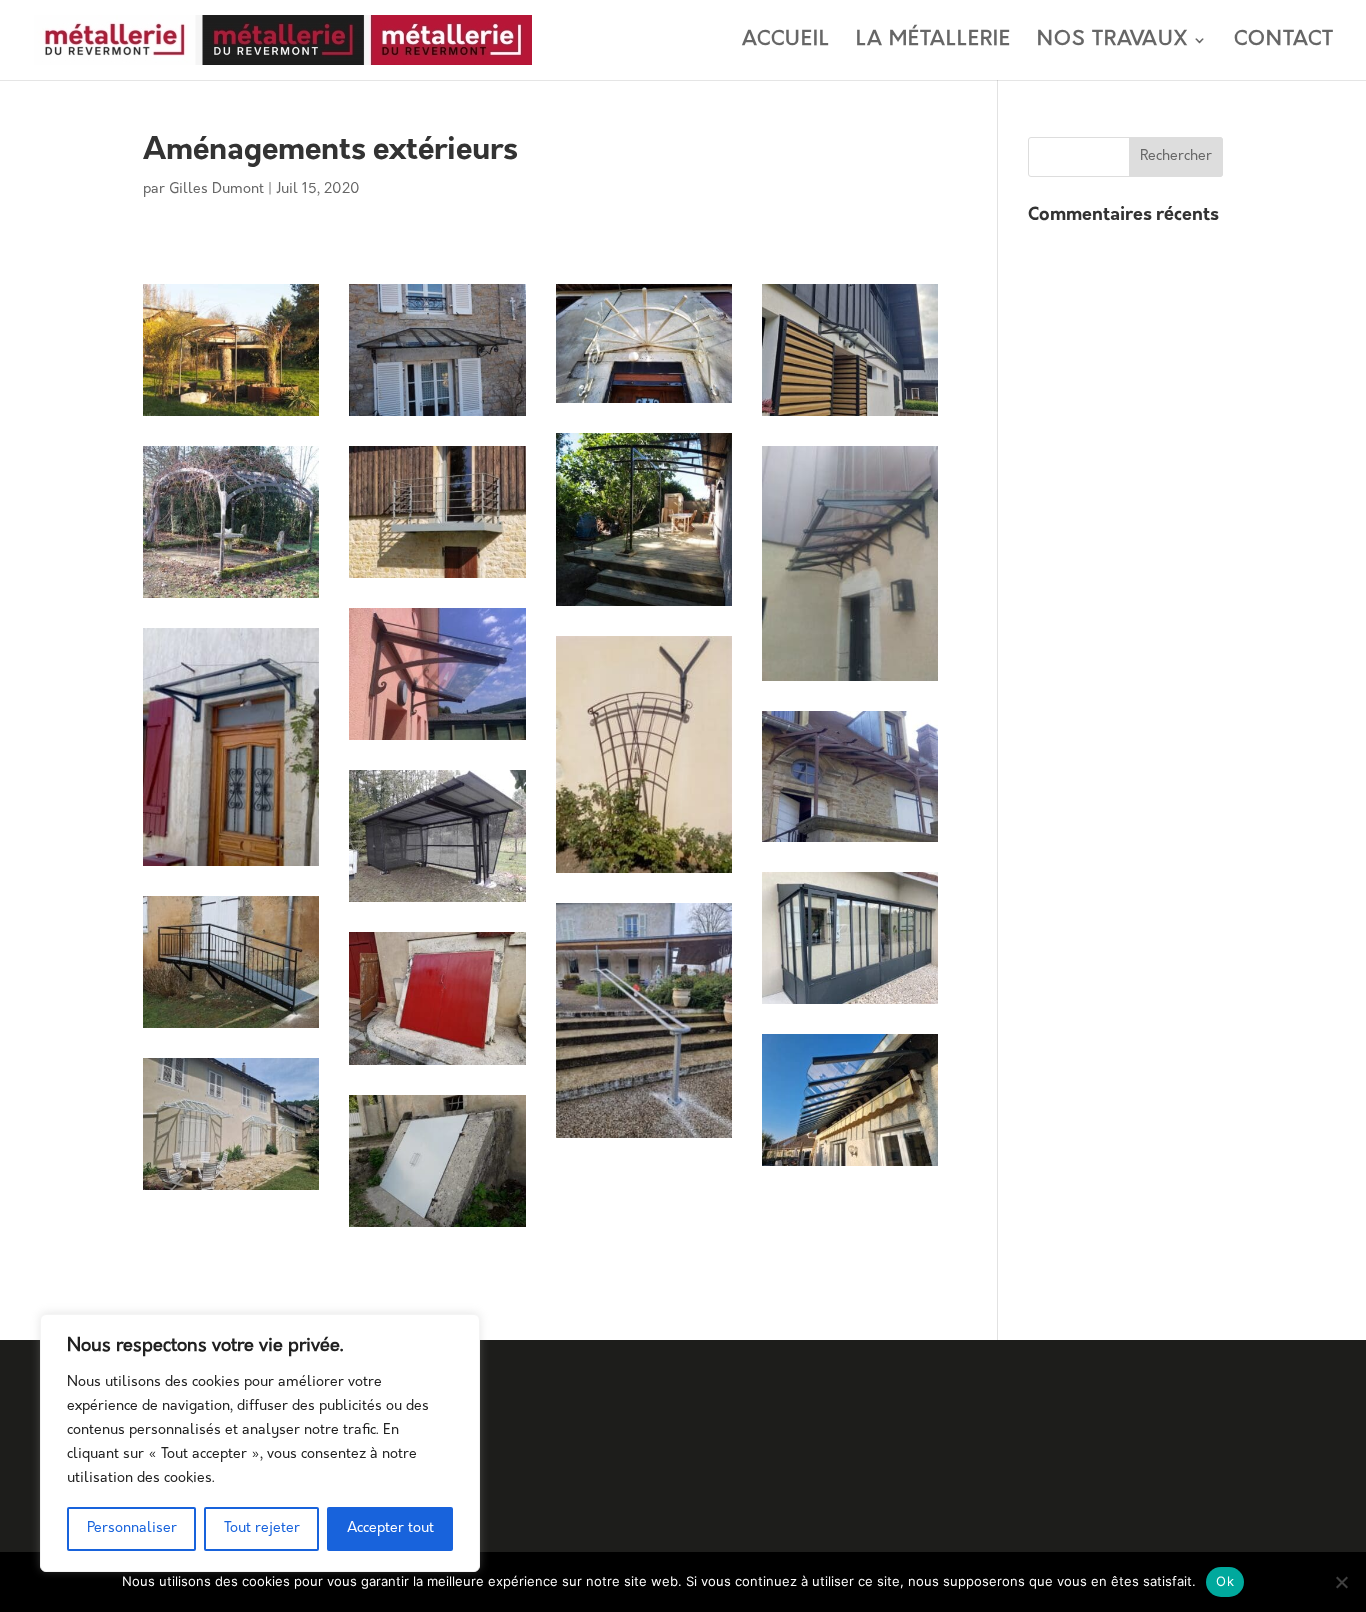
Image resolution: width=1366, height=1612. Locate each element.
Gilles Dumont (216, 189)
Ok (1225, 1581)
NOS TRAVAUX (1112, 41)
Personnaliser (132, 1528)
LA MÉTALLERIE (933, 41)
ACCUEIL (786, 41)
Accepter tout (390, 1528)
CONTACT (1284, 41)
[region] (260, 1443)
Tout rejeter (262, 1528)
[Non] (1341, 1582)
